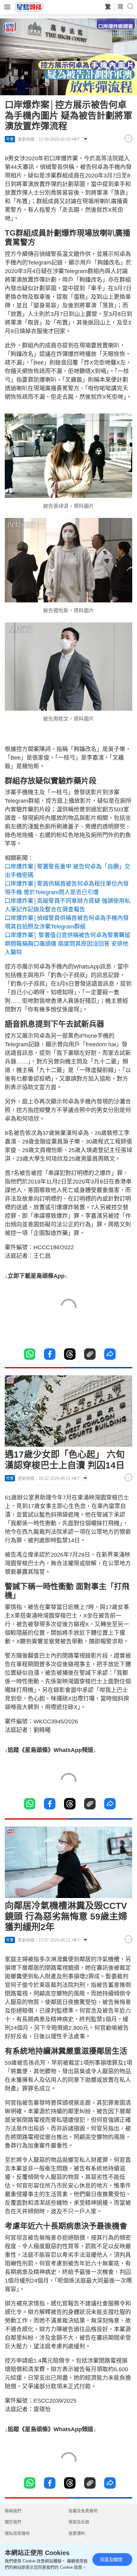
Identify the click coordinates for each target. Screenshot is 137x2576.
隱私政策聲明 (17, 2533)
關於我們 (13, 2522)
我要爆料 (77, 2533)
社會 (10, 139)
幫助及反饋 (79, 2522)
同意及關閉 (111, 2559)
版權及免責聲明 (83, 2511)
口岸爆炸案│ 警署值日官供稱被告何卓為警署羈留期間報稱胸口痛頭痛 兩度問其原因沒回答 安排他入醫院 (68, 944)
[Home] (29, 7)
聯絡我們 (13, 2511)
